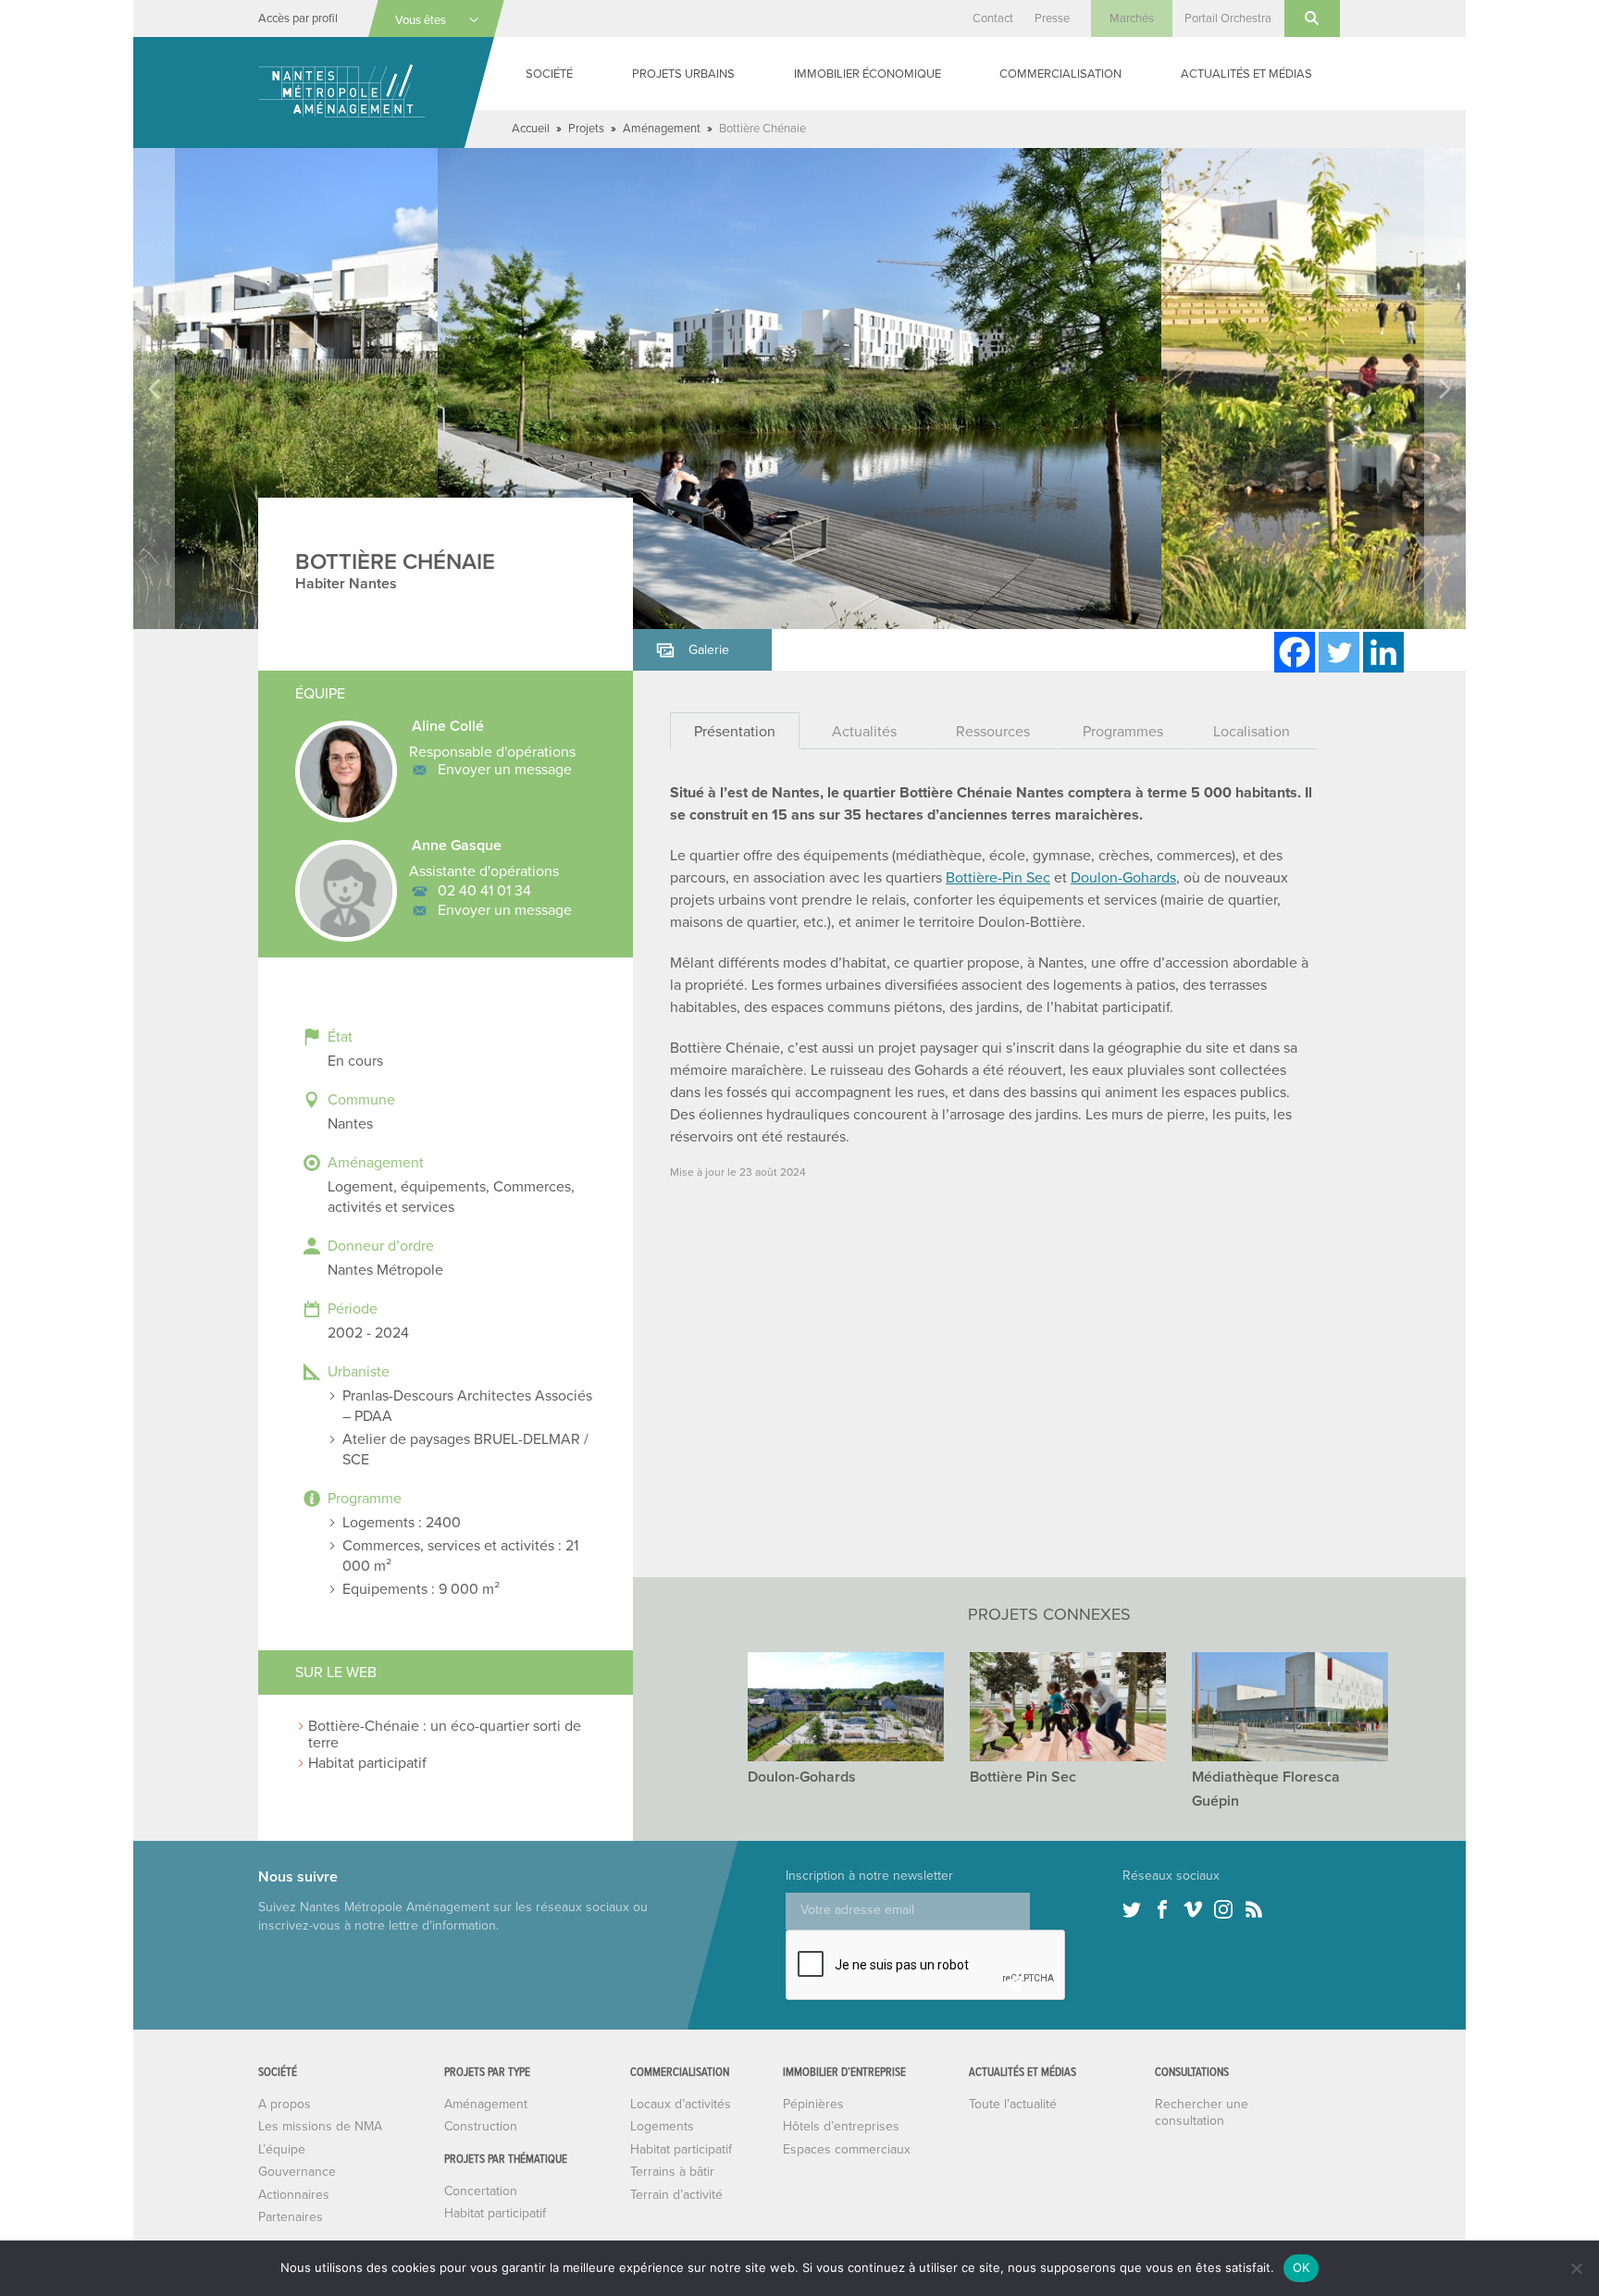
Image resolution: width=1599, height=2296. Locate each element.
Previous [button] (154, 389)
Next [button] (1445, 389)
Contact (993, 19)
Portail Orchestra (1228, 19)
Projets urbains (683, 74)
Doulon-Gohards (1123, 878)
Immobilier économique (868, 74)
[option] (799, 389)
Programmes (1123, 732)
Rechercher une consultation (1202, 2112)
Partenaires (291, 2217)
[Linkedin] (1383, 652)
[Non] (1576, 2268)
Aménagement (662, 129)
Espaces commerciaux (847, 2149)
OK (1302, 2267)
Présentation (735, 732)
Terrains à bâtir (672, 2172)
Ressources (993, 732)
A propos (285, 2104)
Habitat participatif (367, 1763)
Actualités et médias (1246, 74)
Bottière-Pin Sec (998, 878)
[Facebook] (1295, 652)
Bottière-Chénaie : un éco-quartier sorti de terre (445, 1734)
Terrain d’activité (676, 2195)
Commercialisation (1060, 74)
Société (549, 74)
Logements (662, 2126)
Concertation (481, 2191)
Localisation (1252, 732)
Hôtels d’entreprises (841, 2126)
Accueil (531, 129)
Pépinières (813, 2104)
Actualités (864, 732)
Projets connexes (1049, 1614)
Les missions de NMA (320, 2126)
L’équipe (282, 2149)
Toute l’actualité (1013, 2104)
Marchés (1132, 19)
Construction (481, 2126)
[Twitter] (1339, 652)
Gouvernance (297, 2172)
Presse (1052, 19)
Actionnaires (294, 2195)
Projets (586, 129)
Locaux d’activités (681, 2104)
